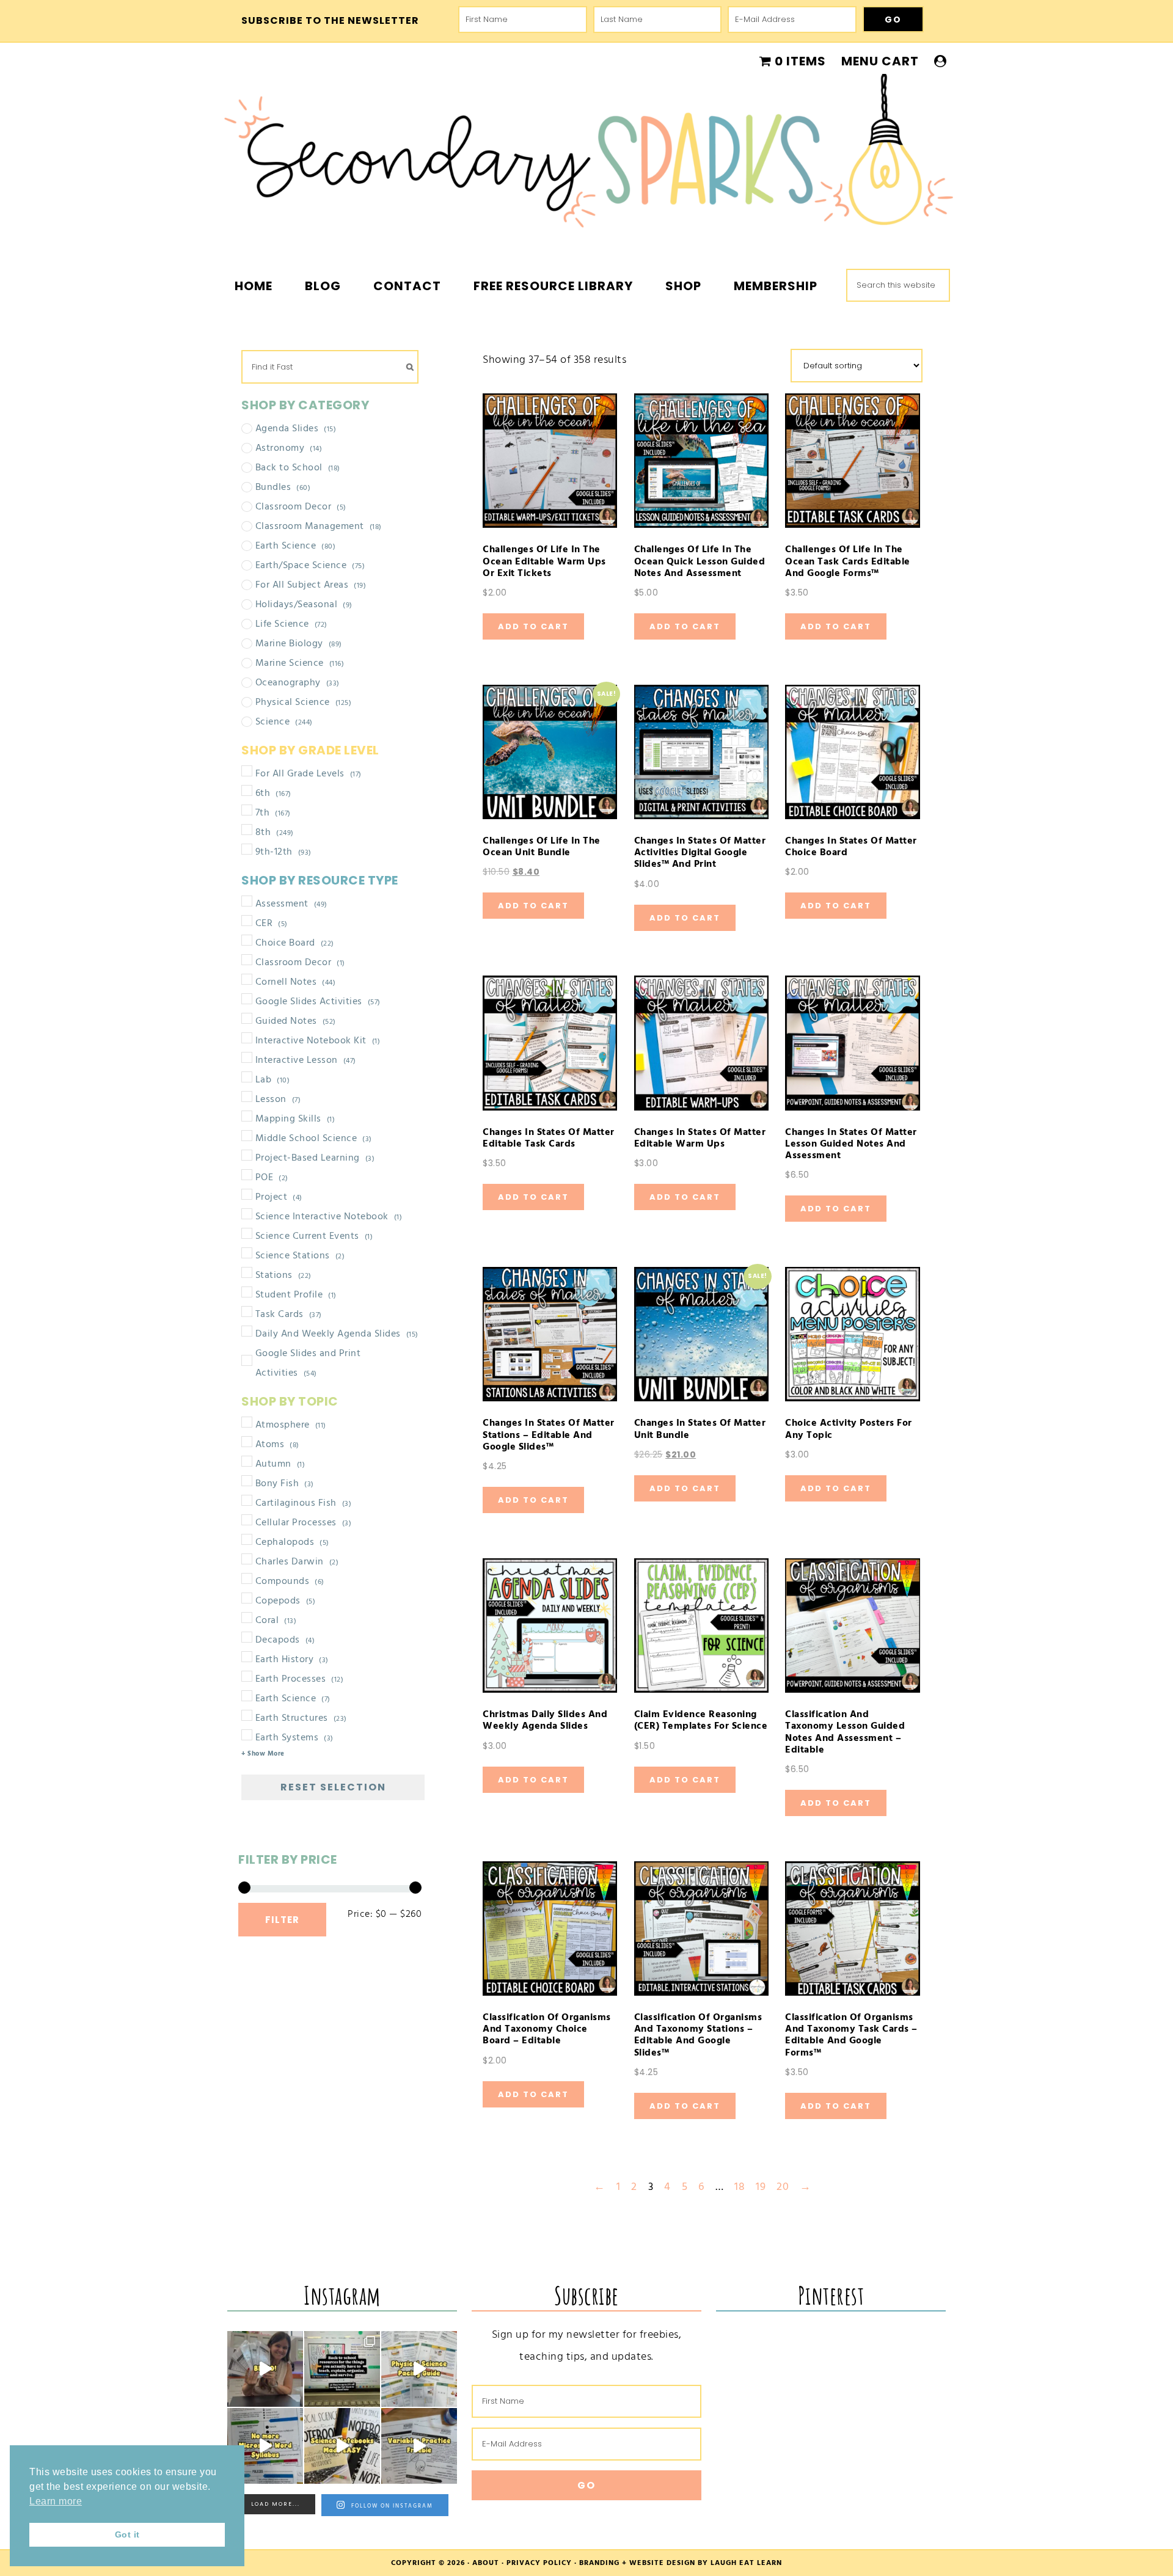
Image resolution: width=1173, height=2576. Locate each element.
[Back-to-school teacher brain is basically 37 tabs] (342, 2369)
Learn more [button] (56, 2501)
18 (740, 2187)
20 (783, 2187)
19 (761, 2187)
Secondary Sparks (586, 159)
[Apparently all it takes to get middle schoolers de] (265, 2369)
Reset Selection (333, 1787)
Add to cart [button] (533, 626)
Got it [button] (127, 2534)
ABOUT (486, 2563)
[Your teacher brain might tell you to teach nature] (419, 2446)
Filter (282, 1920)
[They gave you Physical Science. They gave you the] (419, 2369)
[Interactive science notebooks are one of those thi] (342, 2446)
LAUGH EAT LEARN (746, 2563)
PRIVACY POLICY (539, 2563)
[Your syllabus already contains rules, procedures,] (265, 2446)
